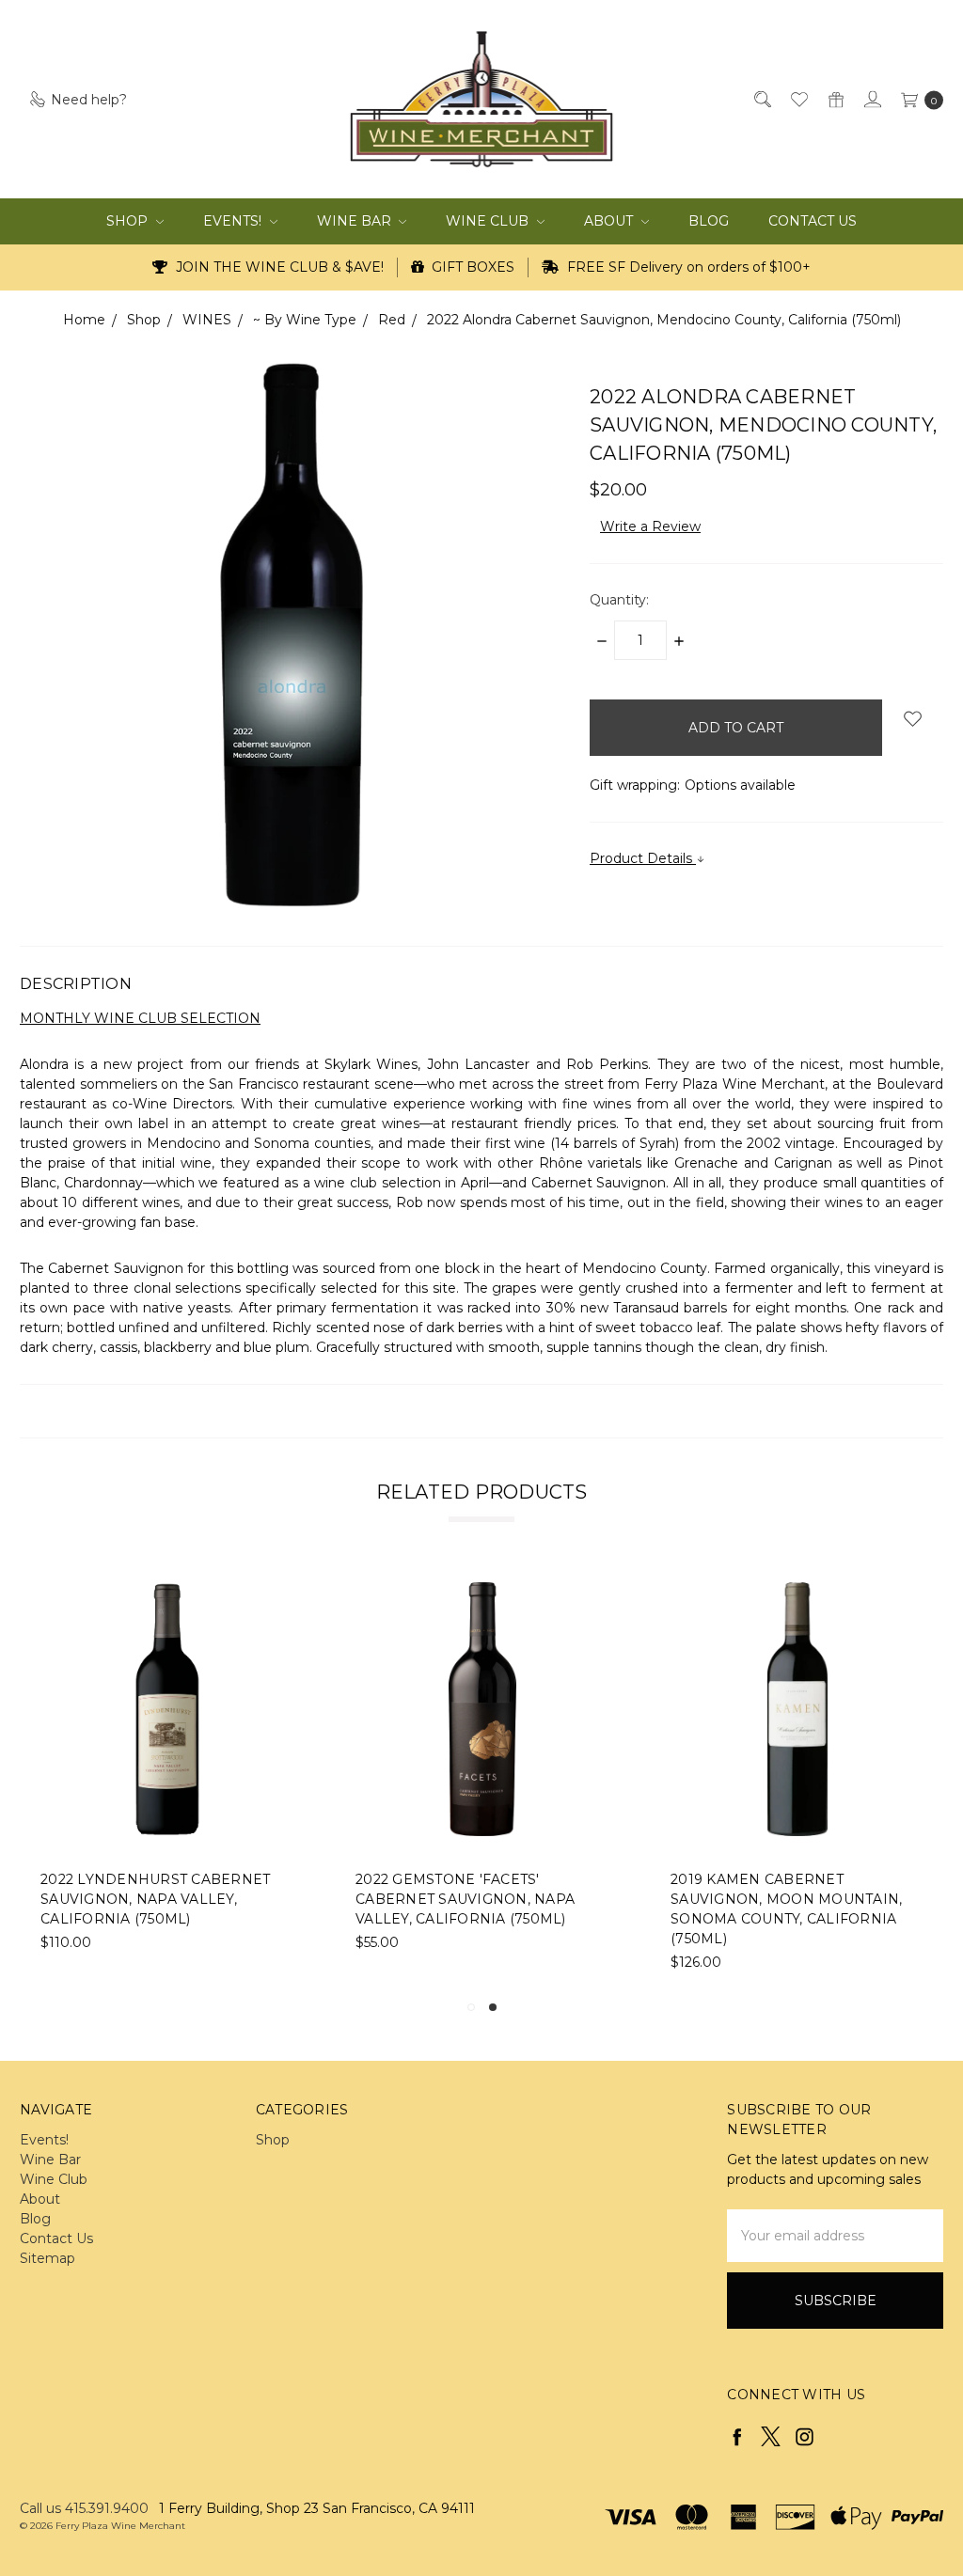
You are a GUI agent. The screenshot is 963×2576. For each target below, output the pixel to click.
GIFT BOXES (471, 267)
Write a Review (650, 526)
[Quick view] (282, 1594)
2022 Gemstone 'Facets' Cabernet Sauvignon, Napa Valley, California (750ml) (465, 1899)
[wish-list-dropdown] (913, 719)
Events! (234, 221)
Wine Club (489, 221)
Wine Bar (356, 221)
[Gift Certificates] (835, 99)
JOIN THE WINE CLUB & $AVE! (278, 267)
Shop (129, 221)
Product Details (643, 858)
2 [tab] (493, 2007)
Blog (709, 221)
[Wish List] (798, 99)
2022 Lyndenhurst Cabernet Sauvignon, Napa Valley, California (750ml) (155, 1899)
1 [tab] (471, 2007)
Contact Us (813, 221)
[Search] (761, 99)
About (610, 221)
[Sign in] (871, 99)
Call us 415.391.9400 (84, 2508)
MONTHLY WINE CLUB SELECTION (140, 1018)
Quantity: (619, 600)
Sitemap (47, 2258)
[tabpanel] (483, 1777)
